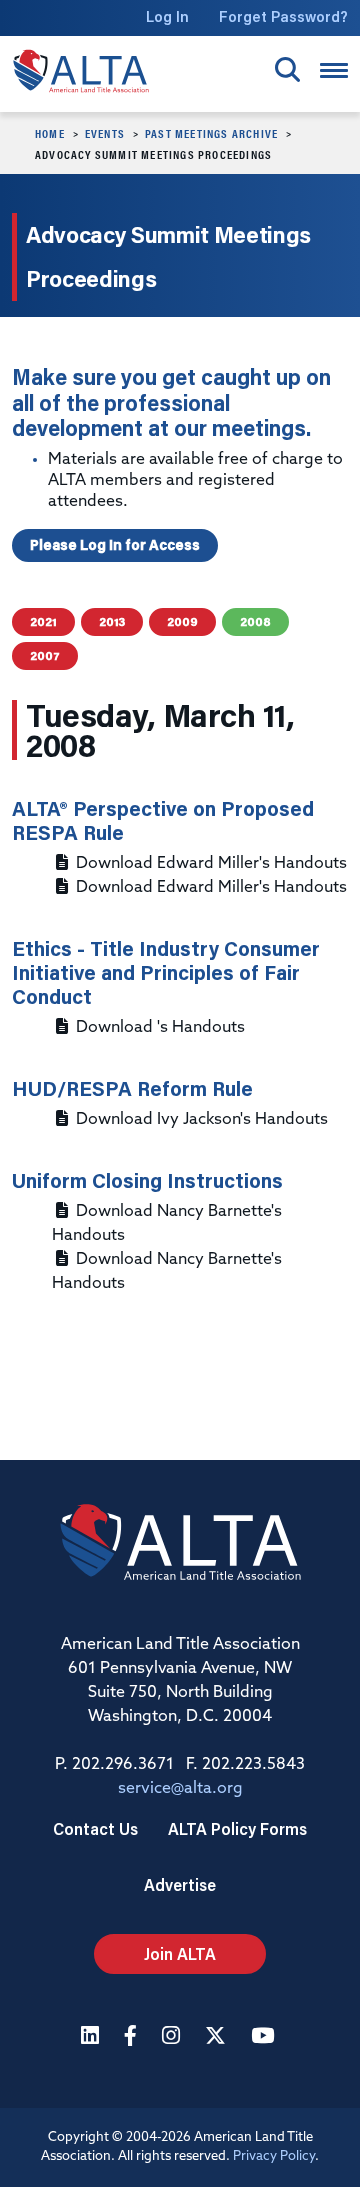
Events (105, 133)
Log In (167, 16)
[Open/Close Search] (287, 69)
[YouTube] (265, 2037)
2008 (255, 621)
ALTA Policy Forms (237, 1828)
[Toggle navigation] (334, 70)
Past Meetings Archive (211, 133)
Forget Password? (283, 16)
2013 (112, 621)
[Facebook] (133, 2037)
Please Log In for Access (115, 545)
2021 (43, 621)
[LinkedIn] (92, 2037)
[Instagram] (173, 2037)
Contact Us (95, 1828)
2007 (45, 655)
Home (50, 133)
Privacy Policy (274, 2156)
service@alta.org (180, 1789)
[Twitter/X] (218, 2037)
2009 (182, 621)
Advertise (180, 1884)
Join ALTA (180, 1953)
